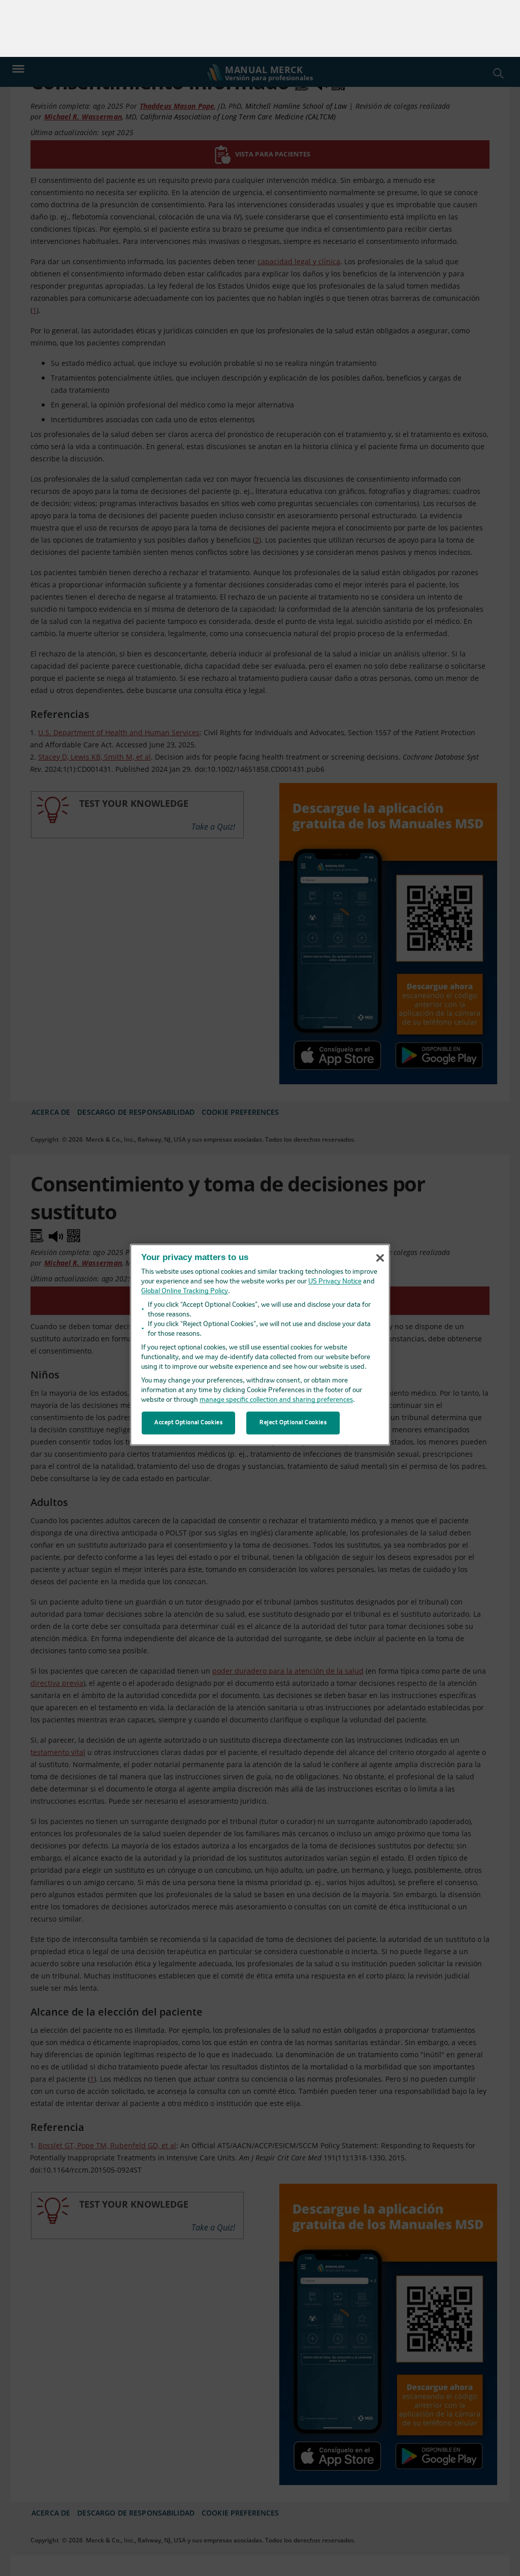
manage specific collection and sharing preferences (276, 1344)
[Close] (380, 1201)
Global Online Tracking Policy (185, 1235)
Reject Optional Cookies (293, 1366)
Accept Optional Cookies (188, 1366)
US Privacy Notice (335, 1225)
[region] (260, 1288)
